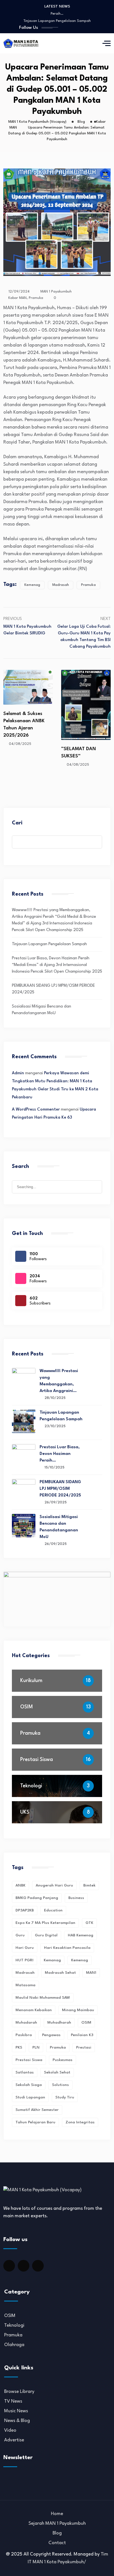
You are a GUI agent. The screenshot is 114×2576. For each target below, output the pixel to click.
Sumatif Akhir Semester (37, 2110)
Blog (57, 2533)
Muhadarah (26, 2023)
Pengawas (51, 2035)
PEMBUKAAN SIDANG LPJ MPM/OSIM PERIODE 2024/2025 (57, 23)
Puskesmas (63, 2060)
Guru (20, 1935)
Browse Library (19, 2392)
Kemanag (52, 1960)
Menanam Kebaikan (34, 2010)
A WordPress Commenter (36, 1110)
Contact (57, 2543)
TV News (13, 2401)
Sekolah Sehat (57, 2072)
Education (53, 1910)
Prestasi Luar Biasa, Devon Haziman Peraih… (60, 1454)
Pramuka (36, 298)
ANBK (20, 1885)
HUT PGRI (24, 1960)
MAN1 (91, 1973)
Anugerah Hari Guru (54, 1885)
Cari (17, 823)
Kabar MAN (17, 298)
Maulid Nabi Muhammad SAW (43, 1998)
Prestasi (84, 2047)
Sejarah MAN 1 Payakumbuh (57, 2524)
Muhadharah (59, 2023)
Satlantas (25, 2072)
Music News (16, 2411)
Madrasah (61, 585)
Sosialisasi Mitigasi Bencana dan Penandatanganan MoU (59, 1527)
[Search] (98, 1182)
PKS (19, 2047)
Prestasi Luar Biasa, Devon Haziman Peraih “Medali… (57, 15)
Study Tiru (65, 2097)
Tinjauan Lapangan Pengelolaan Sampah (49, 944)
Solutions (60, 2085)
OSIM (27, 1707)
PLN (36, 2047)
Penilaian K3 (82, 2035)
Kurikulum (31, 1681)
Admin (18, 1073)
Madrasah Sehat (60, 1973)
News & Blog (17, 2421)
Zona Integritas (80, 2122)
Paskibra (24, 2035)
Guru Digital (46, 1935)
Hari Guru (25, 1948)
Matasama (25, 1985)
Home (57, 2514)
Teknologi (31, 1786)
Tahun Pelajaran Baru (35, 2122)
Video (10, 2430)
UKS (25, 1812)
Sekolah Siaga (29, 2085)
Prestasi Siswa (37, 1760)
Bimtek (89, 1885)
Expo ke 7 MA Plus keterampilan (45, 1923)
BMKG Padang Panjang (37, 1898)
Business (76, 1898)
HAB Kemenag (81, 1935)
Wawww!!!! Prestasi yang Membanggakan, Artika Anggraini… (59, 1381)
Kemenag (32, 585)
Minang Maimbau (78, 2010)
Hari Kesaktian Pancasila (67, 1948)
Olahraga (14, 2345)
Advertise (14, 2440)
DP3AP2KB (25, 1910)
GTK (89, 1923)
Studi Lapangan (30, 2097)
